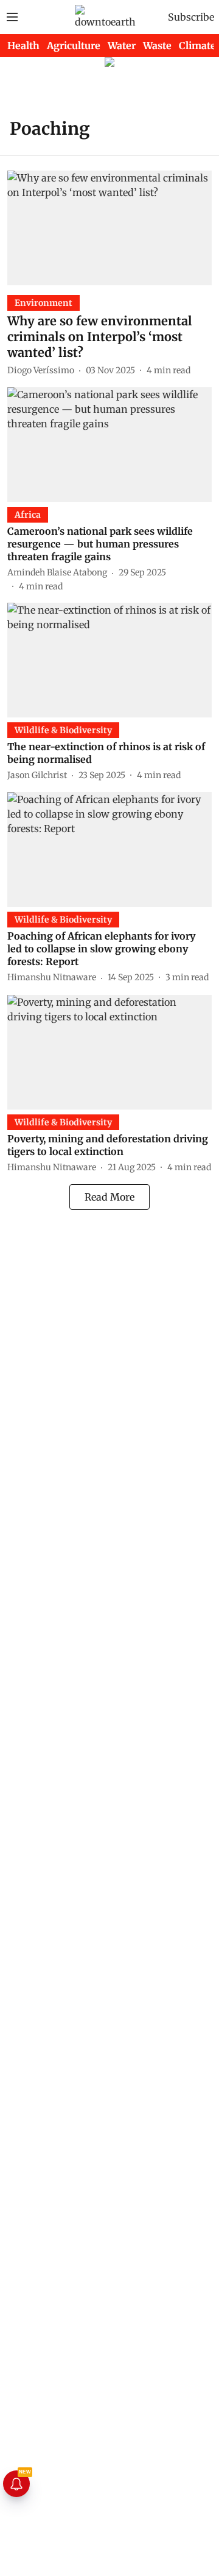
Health (23, 46)
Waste (157, 46)
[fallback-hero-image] (109, 228)
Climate (197, 46)
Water (122, 46)
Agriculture (74, 46)
